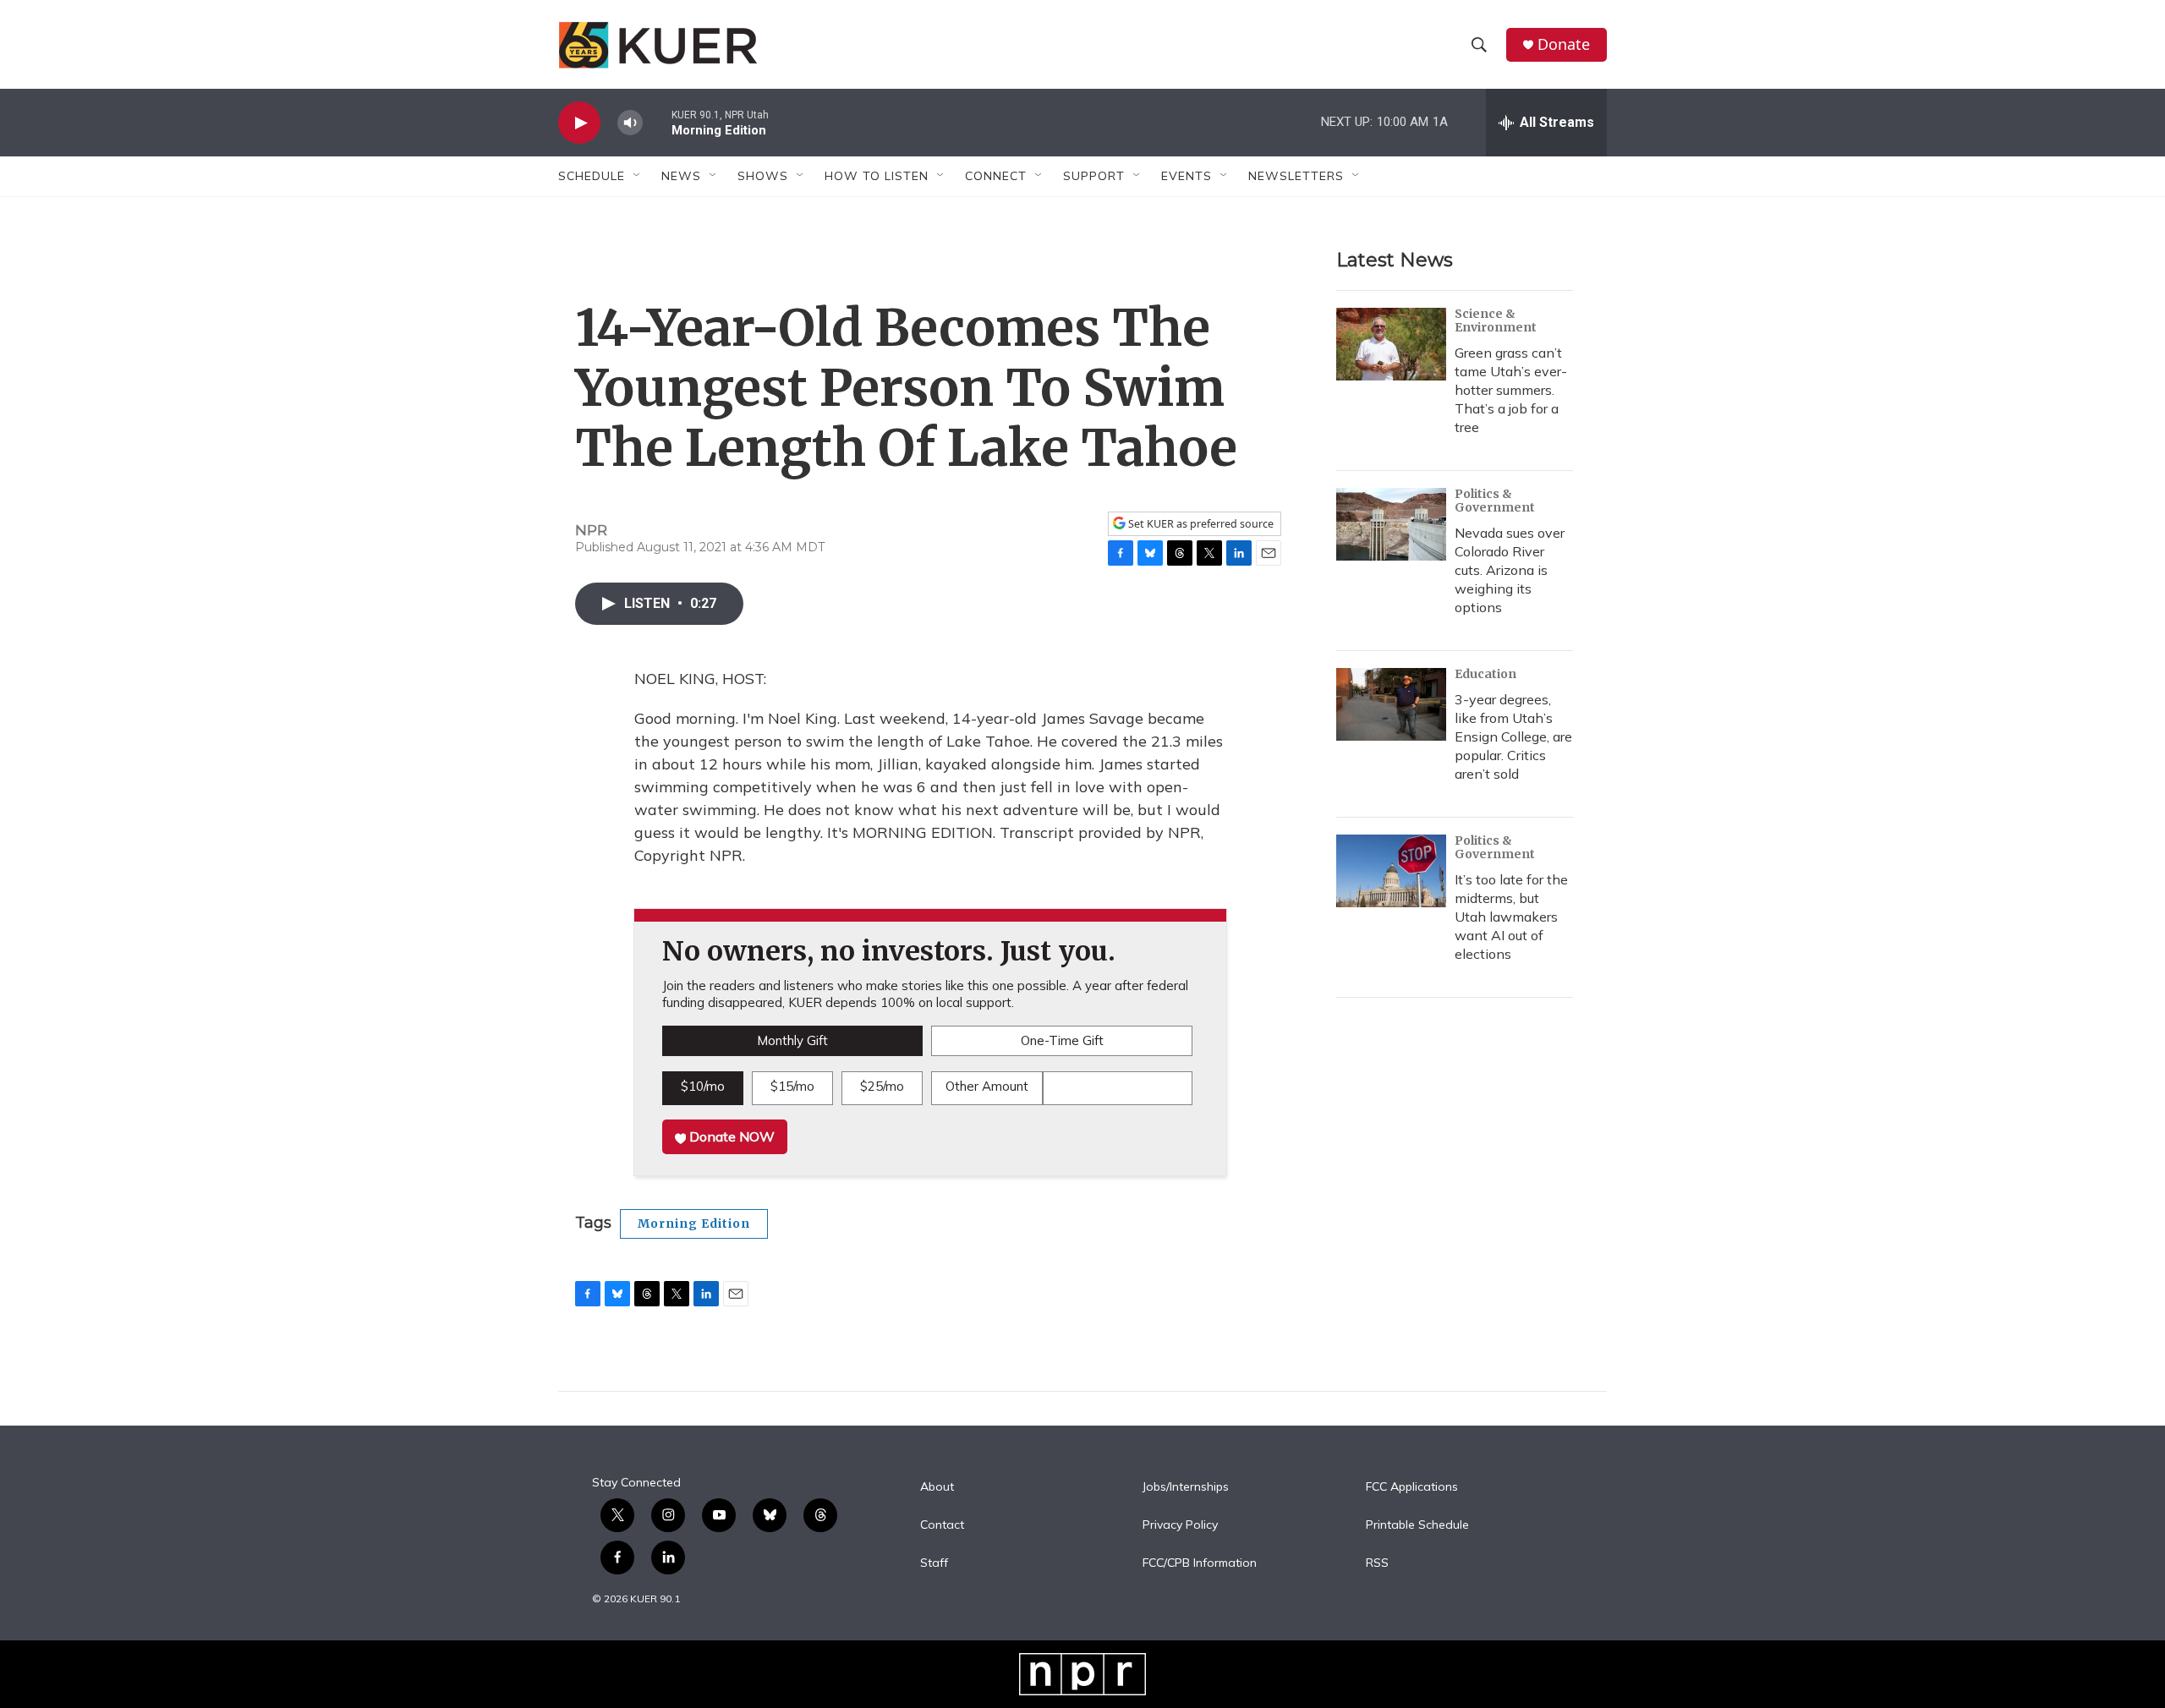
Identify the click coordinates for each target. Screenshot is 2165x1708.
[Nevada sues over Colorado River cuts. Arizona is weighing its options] (1391, 524)
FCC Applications (1412, 1487)
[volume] (630, 123)
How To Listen (877, 176)
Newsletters (1296, 176)
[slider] (657, 122)
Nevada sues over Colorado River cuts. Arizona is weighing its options (1510, 570)
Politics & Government (1495, 501)
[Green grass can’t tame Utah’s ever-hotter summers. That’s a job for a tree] (1391, 344)
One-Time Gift (1062, 1040)
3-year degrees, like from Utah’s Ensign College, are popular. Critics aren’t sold (1513, 736)
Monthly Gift (792, 1040)
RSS (1377, 1563)
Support (1094, 176)
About (937, 1487)
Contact (942, 1525)
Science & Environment (1496, 320)
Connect (996, 176)
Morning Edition (694, 1224)
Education (1485, 674)
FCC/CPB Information (1200, 1563)
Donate (1564, 44)
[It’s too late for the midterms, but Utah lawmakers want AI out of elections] (1391, 871)
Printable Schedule (1417, 1525)
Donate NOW (730, 1136)
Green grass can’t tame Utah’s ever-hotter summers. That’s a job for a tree (1511, 390)
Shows (763, 176)
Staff (934, 1563)
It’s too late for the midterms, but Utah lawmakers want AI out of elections (1511, 917)
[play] (579, 123)
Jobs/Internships (1186, 1487)
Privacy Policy (1180, 1525)
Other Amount (987, 1086)
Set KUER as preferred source (1200, 524)
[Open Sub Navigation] (638, 176)
